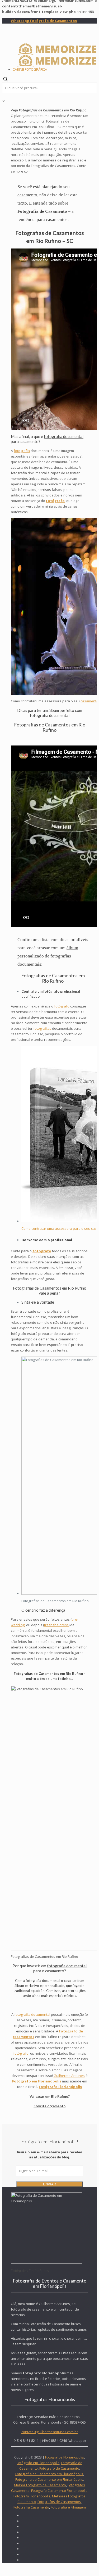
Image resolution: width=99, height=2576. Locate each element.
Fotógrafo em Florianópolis (38, 2463)
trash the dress (56, 1625)
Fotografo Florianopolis (32, 2496)
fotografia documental (64, 436)
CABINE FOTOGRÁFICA (30, 69)
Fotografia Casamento (31, 2507)
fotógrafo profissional (62, 991)
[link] (4, 101)
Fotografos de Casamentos (59, 2502)
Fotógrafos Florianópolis (65, 2457)
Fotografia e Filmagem (68, 2507)
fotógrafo (62, 1006)
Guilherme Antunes (69, 2076)
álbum (72, 948)
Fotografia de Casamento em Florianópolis (49, 2474)
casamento (27, 195)
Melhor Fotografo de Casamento (40, 2485)
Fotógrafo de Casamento (59, 2468)
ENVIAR (49, 2184)
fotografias (42, 1028)
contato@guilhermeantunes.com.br (50, 2432)
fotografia (22, 451)
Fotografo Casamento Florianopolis (59, 2491)
